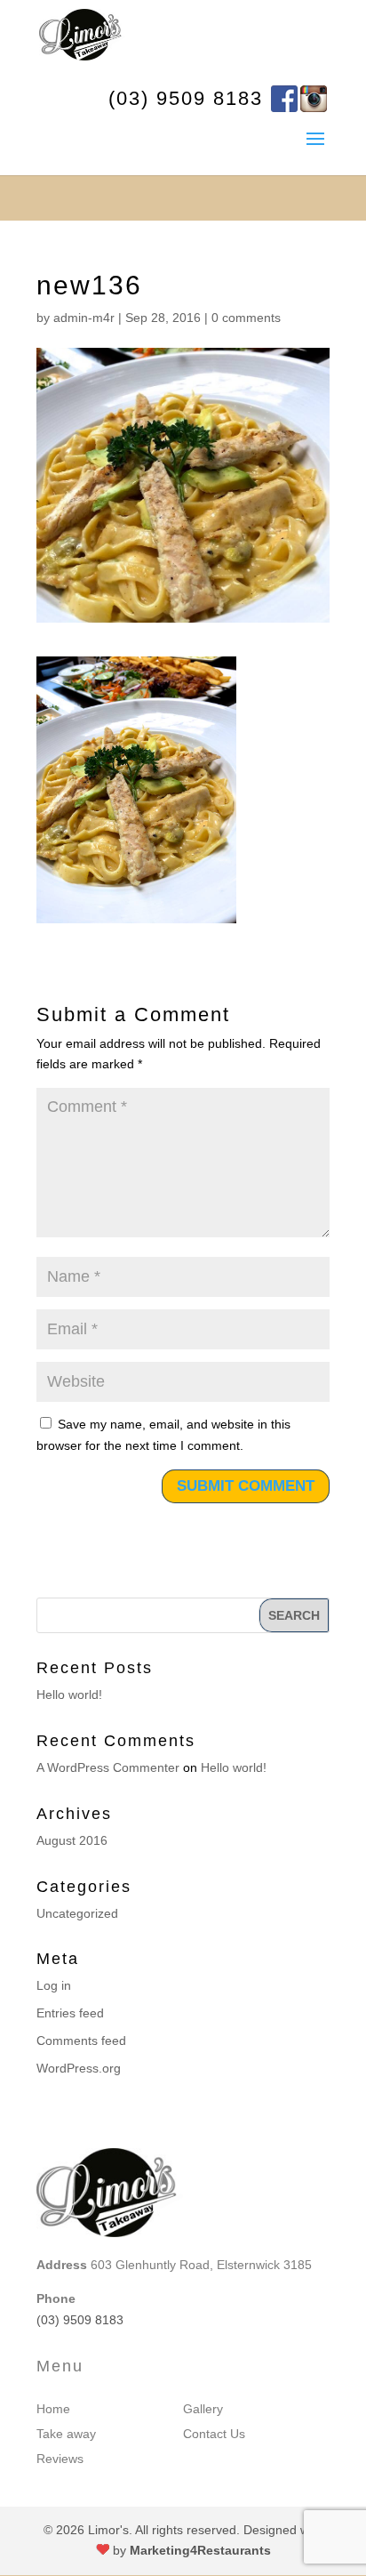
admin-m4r (84, 318)
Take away (66, 2434)
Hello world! (69, 1695)
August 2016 (72, 1840)
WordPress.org (79, 2068)
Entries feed (70, 2013)
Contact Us (214, 2434)
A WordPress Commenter (108, 1767)
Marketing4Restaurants (200, 2550)
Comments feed (81, 2041)
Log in (54, 1985)
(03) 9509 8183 (186, 98)
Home (53, 2409)
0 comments (246, 318)
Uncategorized (77, 1913)
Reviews (60, 2459)
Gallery (203, 2409)
